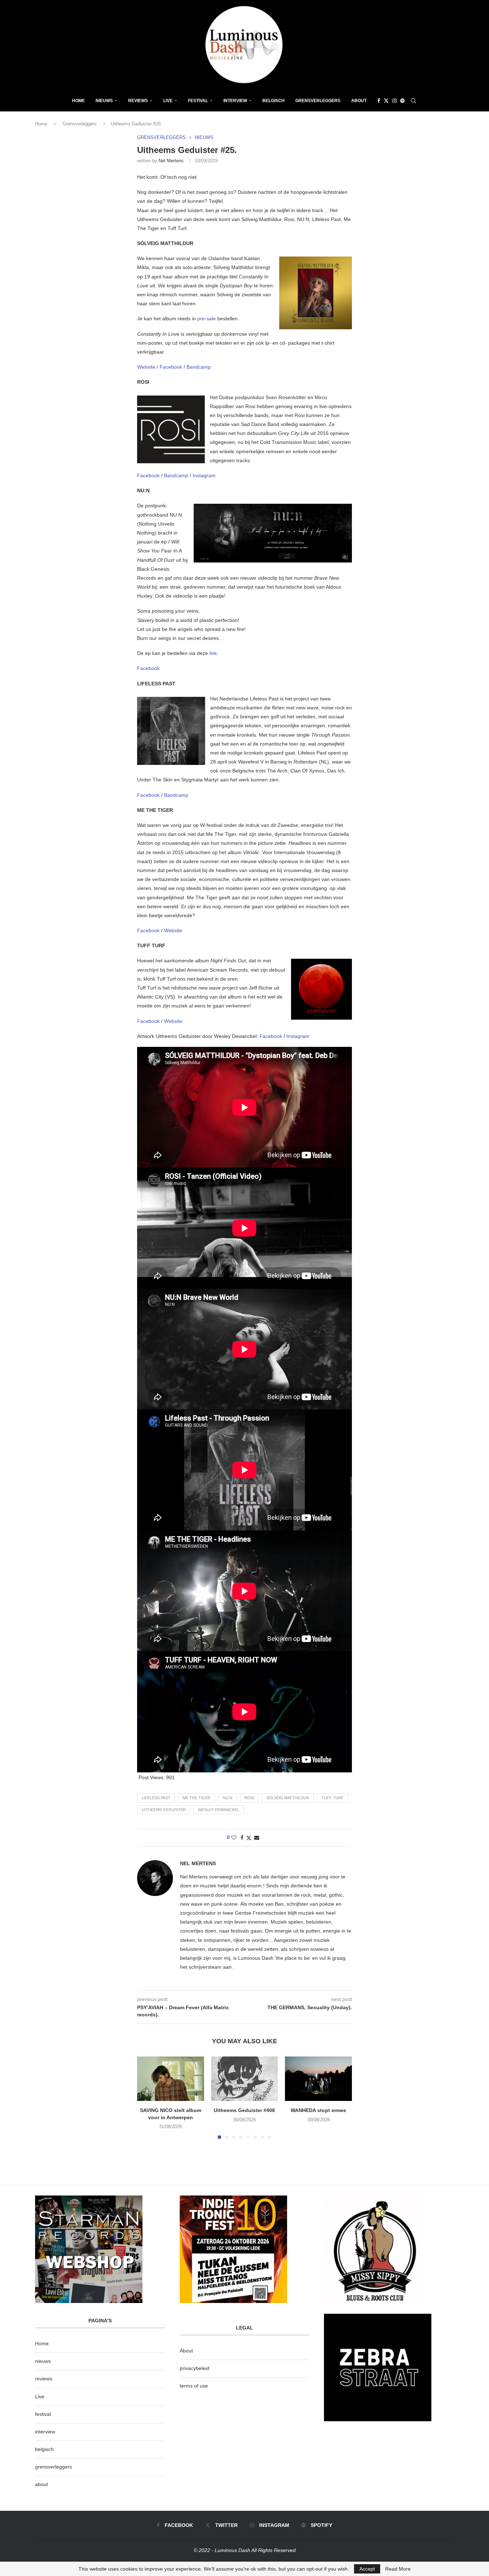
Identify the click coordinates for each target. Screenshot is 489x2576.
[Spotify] (402, 101)
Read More (398, 2569)
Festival (198, 101)
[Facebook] (379, 101)
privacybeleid (195, 2368)
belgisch (44, 2449)
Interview (235, 101)
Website (147, 367)
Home (78, 101)
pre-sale (206, 319)
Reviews (138, 101)
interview (45, 2432)
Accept (367, 2569)
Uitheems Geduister (164, 1810)
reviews (44, 2379)
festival (43, 2414)
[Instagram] (394, 101)
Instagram (204, 475)
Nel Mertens (171, 161)
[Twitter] (386, 101)
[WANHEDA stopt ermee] (318, 2079)
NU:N (227, 1798)
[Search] (413, 101)
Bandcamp (199, 367)
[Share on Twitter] (249, 1838)
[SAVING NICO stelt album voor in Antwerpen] (171, 2079)
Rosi (249, 1798)
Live (168, 101)
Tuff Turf (333, 1798)
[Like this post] (234, 1838)
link (213, 653)
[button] (147, 2097)
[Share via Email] (257, 1838)
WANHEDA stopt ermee (318, 2110)
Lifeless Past (156, 1798)
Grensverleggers (318, 101)
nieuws (104, 101)
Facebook (172, 367)
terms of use (194, 2386)
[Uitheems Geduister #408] (245, 2079)
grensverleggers (54, 2467)
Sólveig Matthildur (288, 1798)
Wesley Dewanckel (219, 1810)
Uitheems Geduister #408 (244, 2110)
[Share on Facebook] (242, 1838)
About (359, 101)
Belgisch (273, 101)
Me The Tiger (197, 1798)
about (42, 2484)
